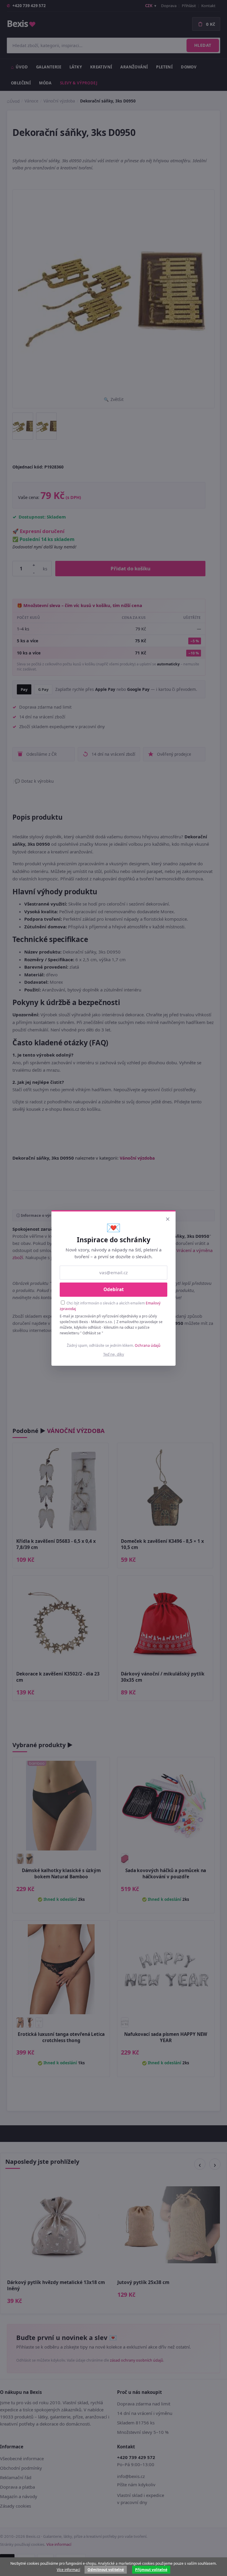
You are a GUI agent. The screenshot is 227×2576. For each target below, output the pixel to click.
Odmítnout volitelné (106, 2570)
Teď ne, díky (114, 1354)
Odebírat (114, 1289)
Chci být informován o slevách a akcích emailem (110, 1306)
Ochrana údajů (148, 1345)
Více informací (68, 2570)
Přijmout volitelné (151, 2570)
